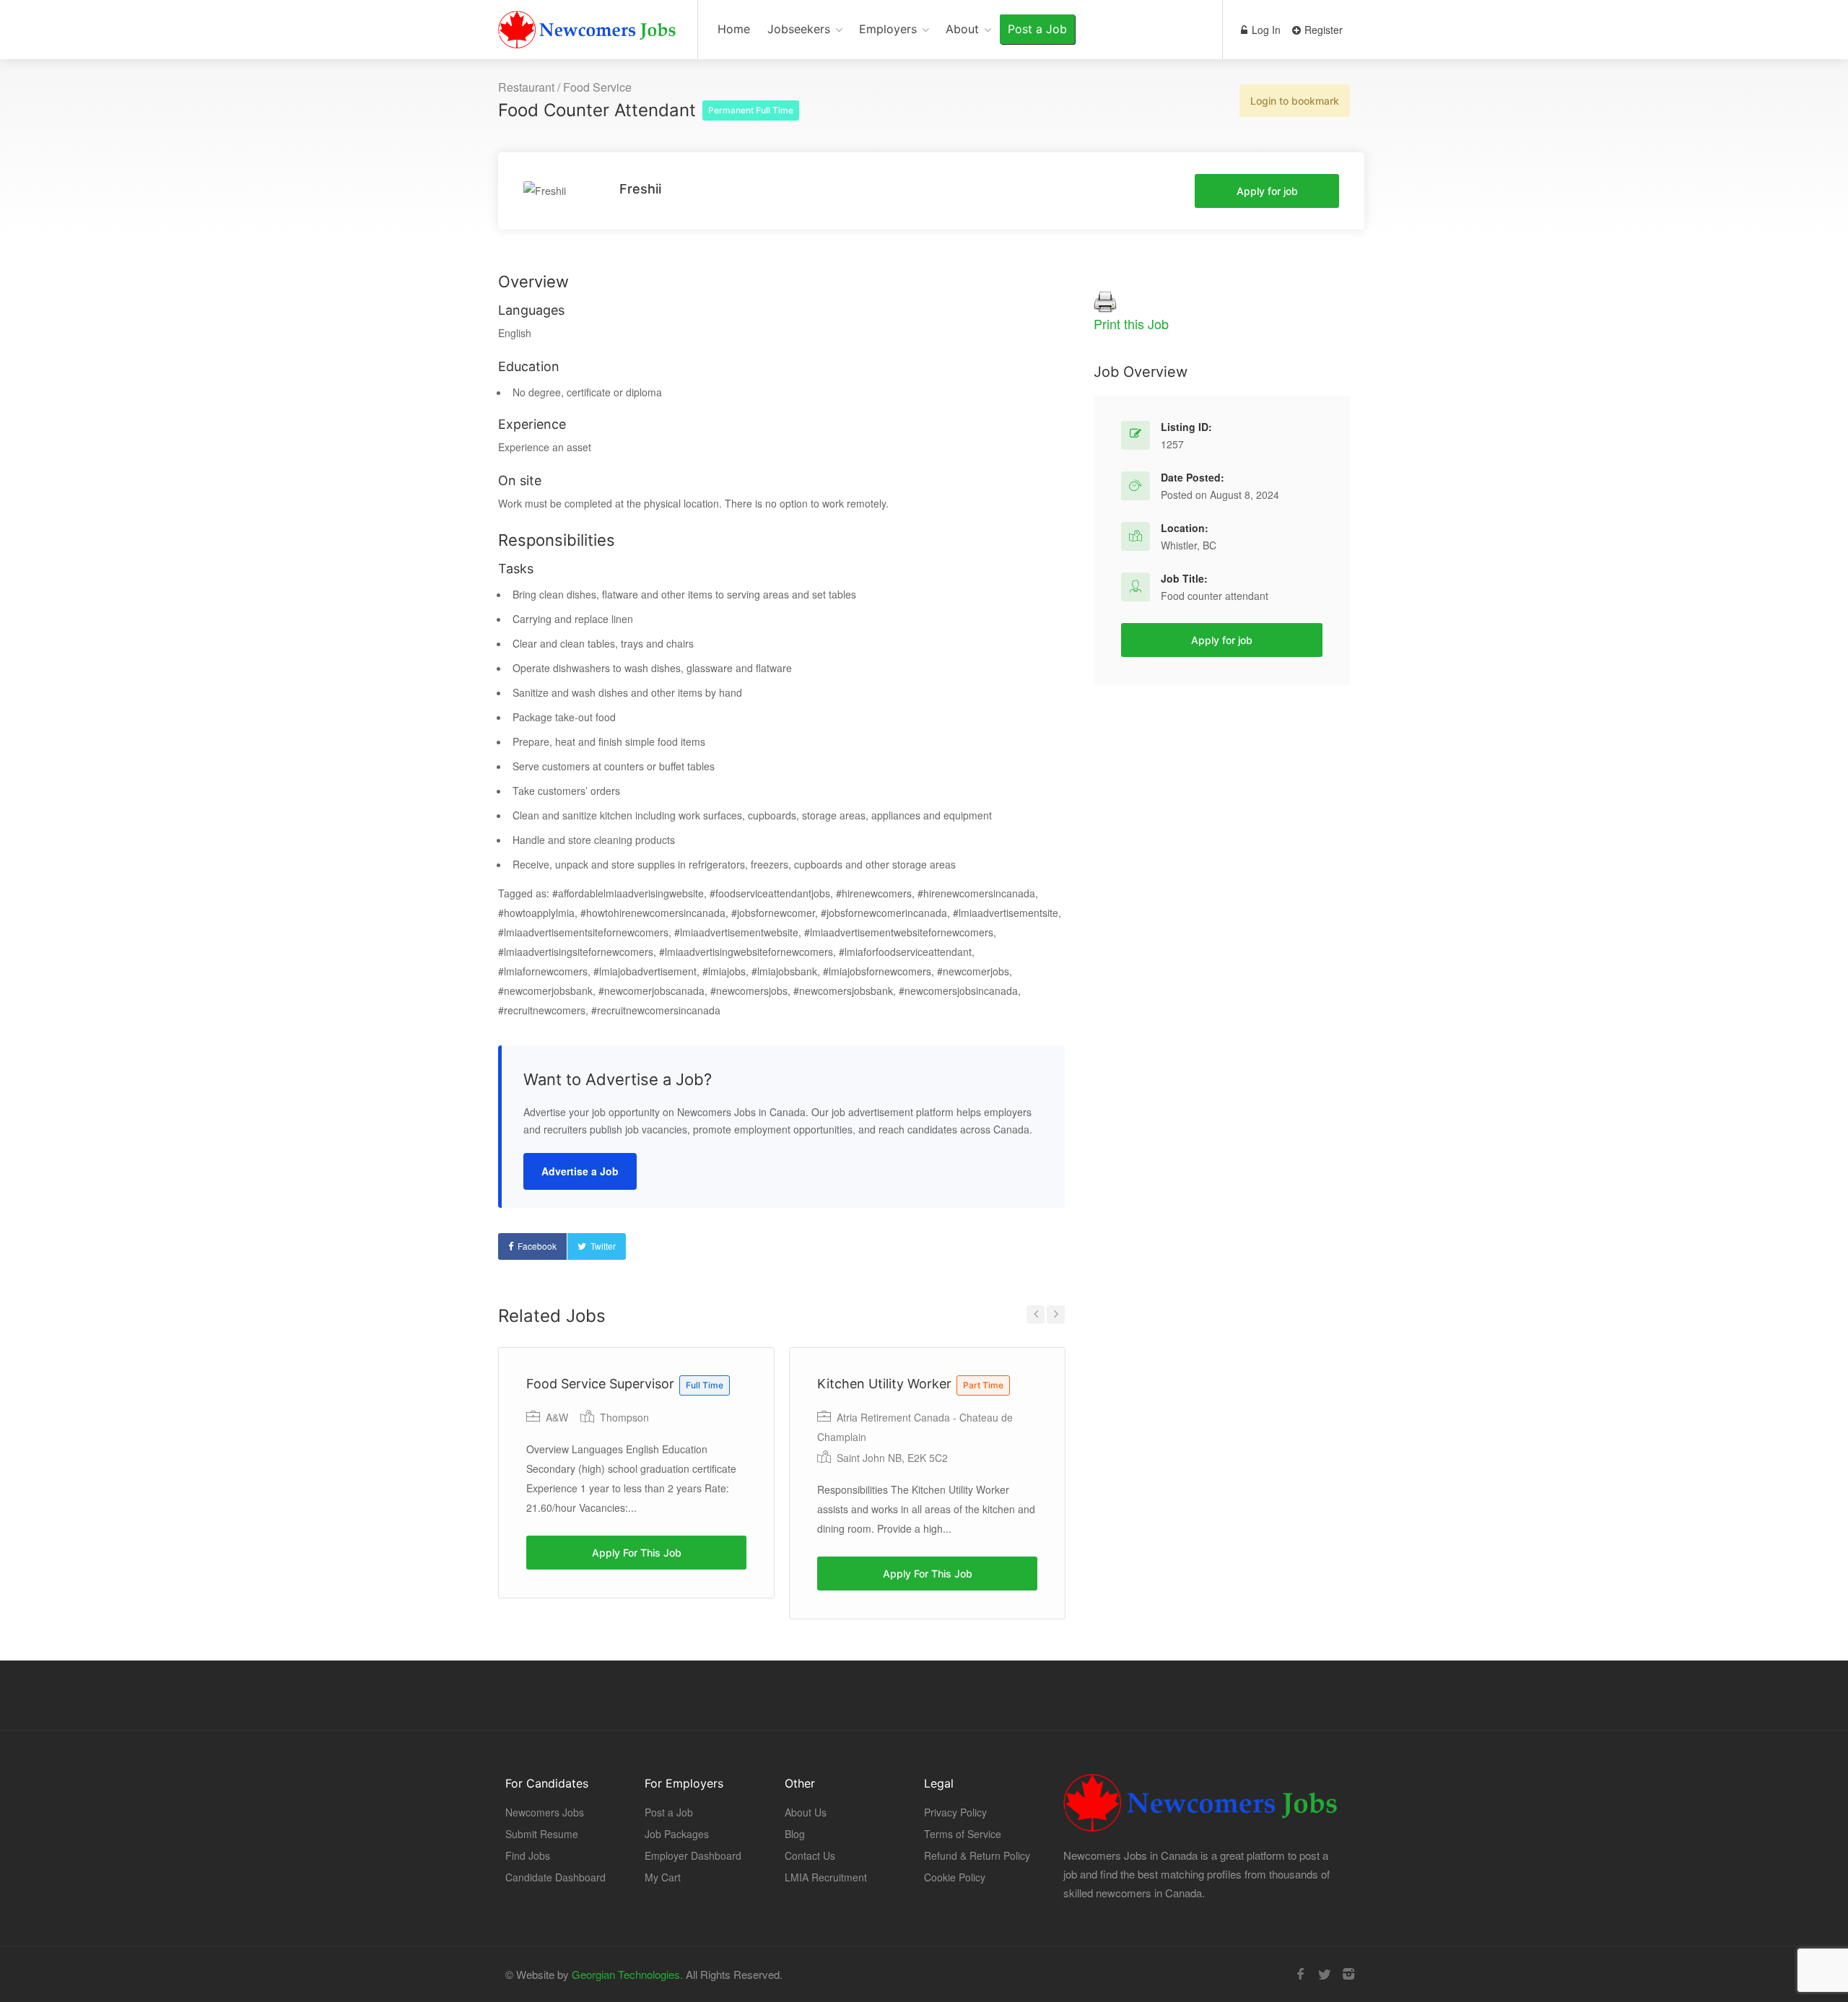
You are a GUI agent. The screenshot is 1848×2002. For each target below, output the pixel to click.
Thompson (624, 1417)
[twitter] (1324, 1974)
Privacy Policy (955, 1812)
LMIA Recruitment (826, 1877)
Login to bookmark (1295, 101)
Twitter (603, 1246)
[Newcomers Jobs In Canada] (589, 33)
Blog (795, 1834)
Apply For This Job (637, 1553)
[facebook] (1300, 1974)
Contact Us (810, 1855)
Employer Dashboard (693, 1855)
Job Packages (677, 1834)
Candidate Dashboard (555, 1877)
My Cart (663, 1877)
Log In (1265, 30)
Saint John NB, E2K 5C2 (892, 1458)
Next (1056, 1314)
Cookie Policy (955, 1877)
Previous (1036, 1314)
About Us (806, 1812)
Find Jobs (528, 1855)
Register (1322, 30)
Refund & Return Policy (977, 1855)
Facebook (537, 1246)
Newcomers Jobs (545, 1812)
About (962, 29)
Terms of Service (963, 1834)
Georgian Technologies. (627, 1974)
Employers (888, 29)
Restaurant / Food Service (565, 87)
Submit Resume (542, 1834)
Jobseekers (799, 29)
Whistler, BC (1189, 545)
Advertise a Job (580, 1171)
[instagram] (1348, 1974)
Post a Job (1037, 29)
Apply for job (1267, 191)
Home (734, 29)
